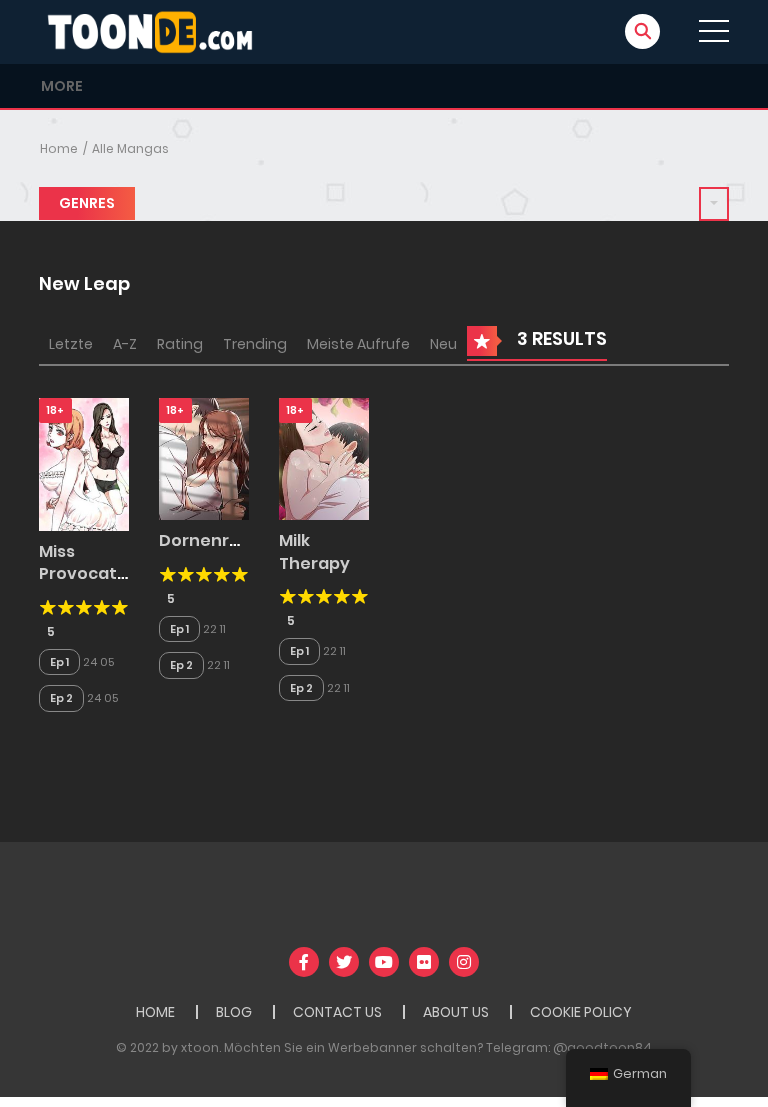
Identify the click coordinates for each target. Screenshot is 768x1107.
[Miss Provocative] (84, 463)
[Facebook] (304, 962)
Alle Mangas (130, 148)
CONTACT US (337, 1012)
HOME (155, 1012)
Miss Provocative (90, 562)
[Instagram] (464, 962)
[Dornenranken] (204, 458)
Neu (443, 344)
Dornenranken (220, 540)
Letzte (71, 344)
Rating (180, 344)
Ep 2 (61, 698)
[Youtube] (384, 962)
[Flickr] (424, 962)
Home (59, 148)
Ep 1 (59, 662)
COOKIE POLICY (581, 1012)
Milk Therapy (314, 551)
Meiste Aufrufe (358, 344)
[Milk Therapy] (324, 458)
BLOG (234, 1012)
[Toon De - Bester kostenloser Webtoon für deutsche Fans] (155, 31)
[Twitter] (344, 962)
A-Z (125, 344)
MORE (62, 86)
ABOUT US (456, 1012)
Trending (255, 344)
